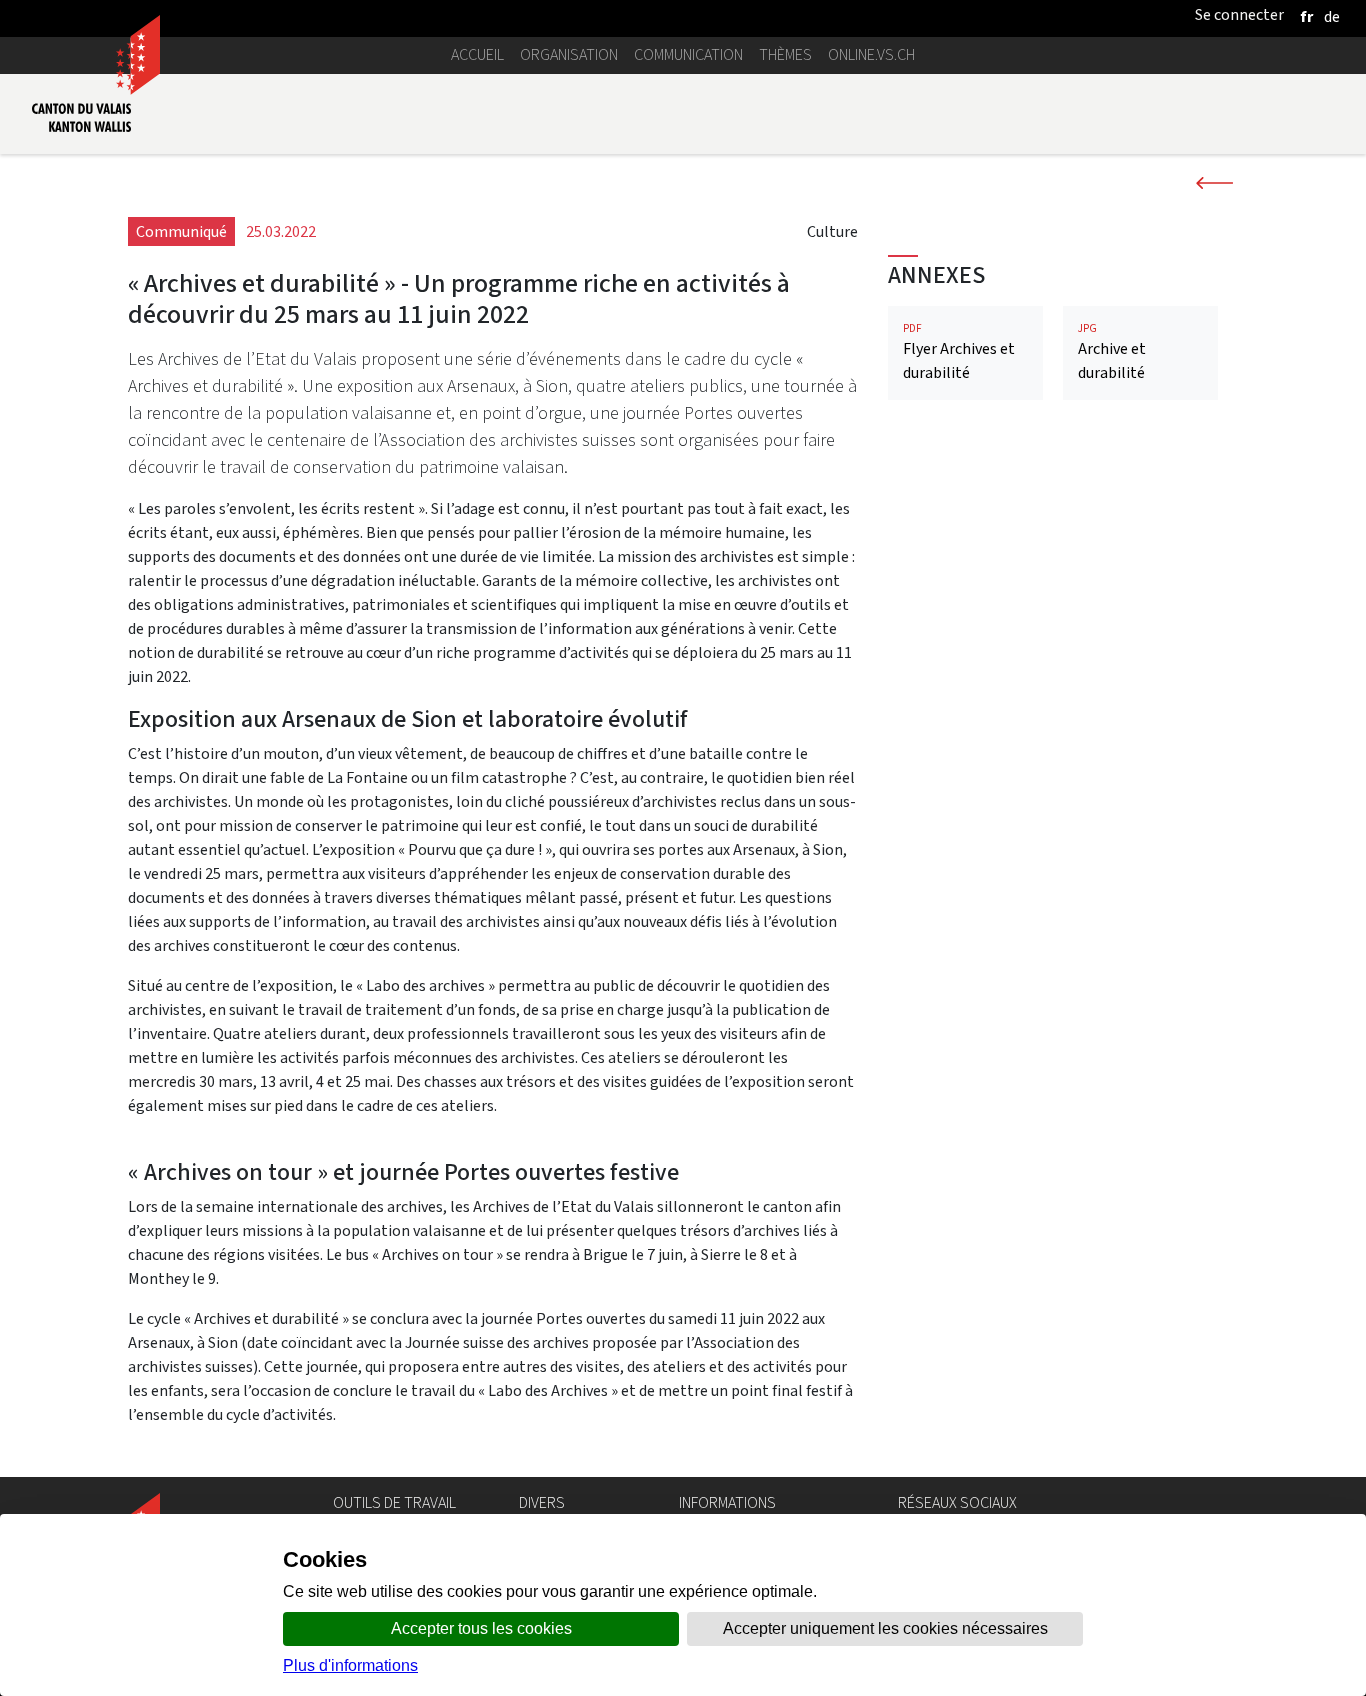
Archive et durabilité (1112, 352)
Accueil (477, 54)
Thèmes (785, 54)
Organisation (569, 54)
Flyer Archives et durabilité (959, 352)
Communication (688, 54)
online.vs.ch (871, 54)
